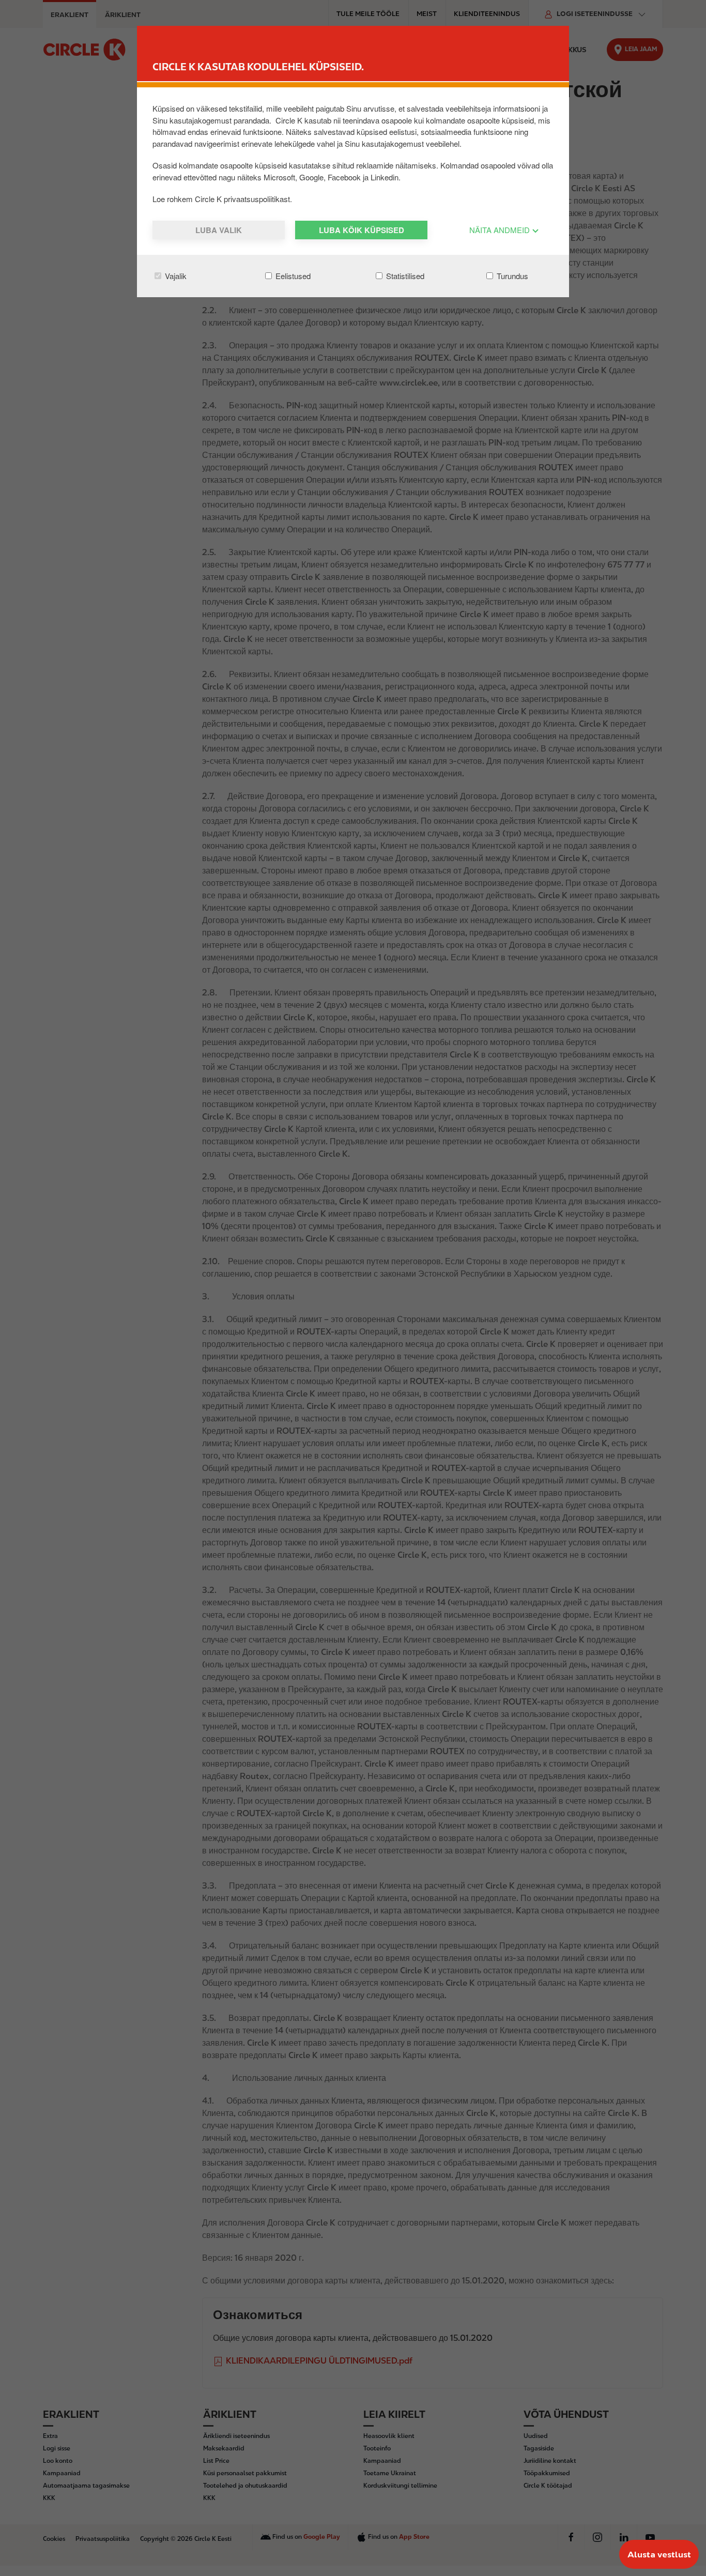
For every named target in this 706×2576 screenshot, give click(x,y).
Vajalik (175, 276)
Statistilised (404, 276)
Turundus (511, 276)
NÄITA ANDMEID (501, 230)
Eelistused (292, 276)
